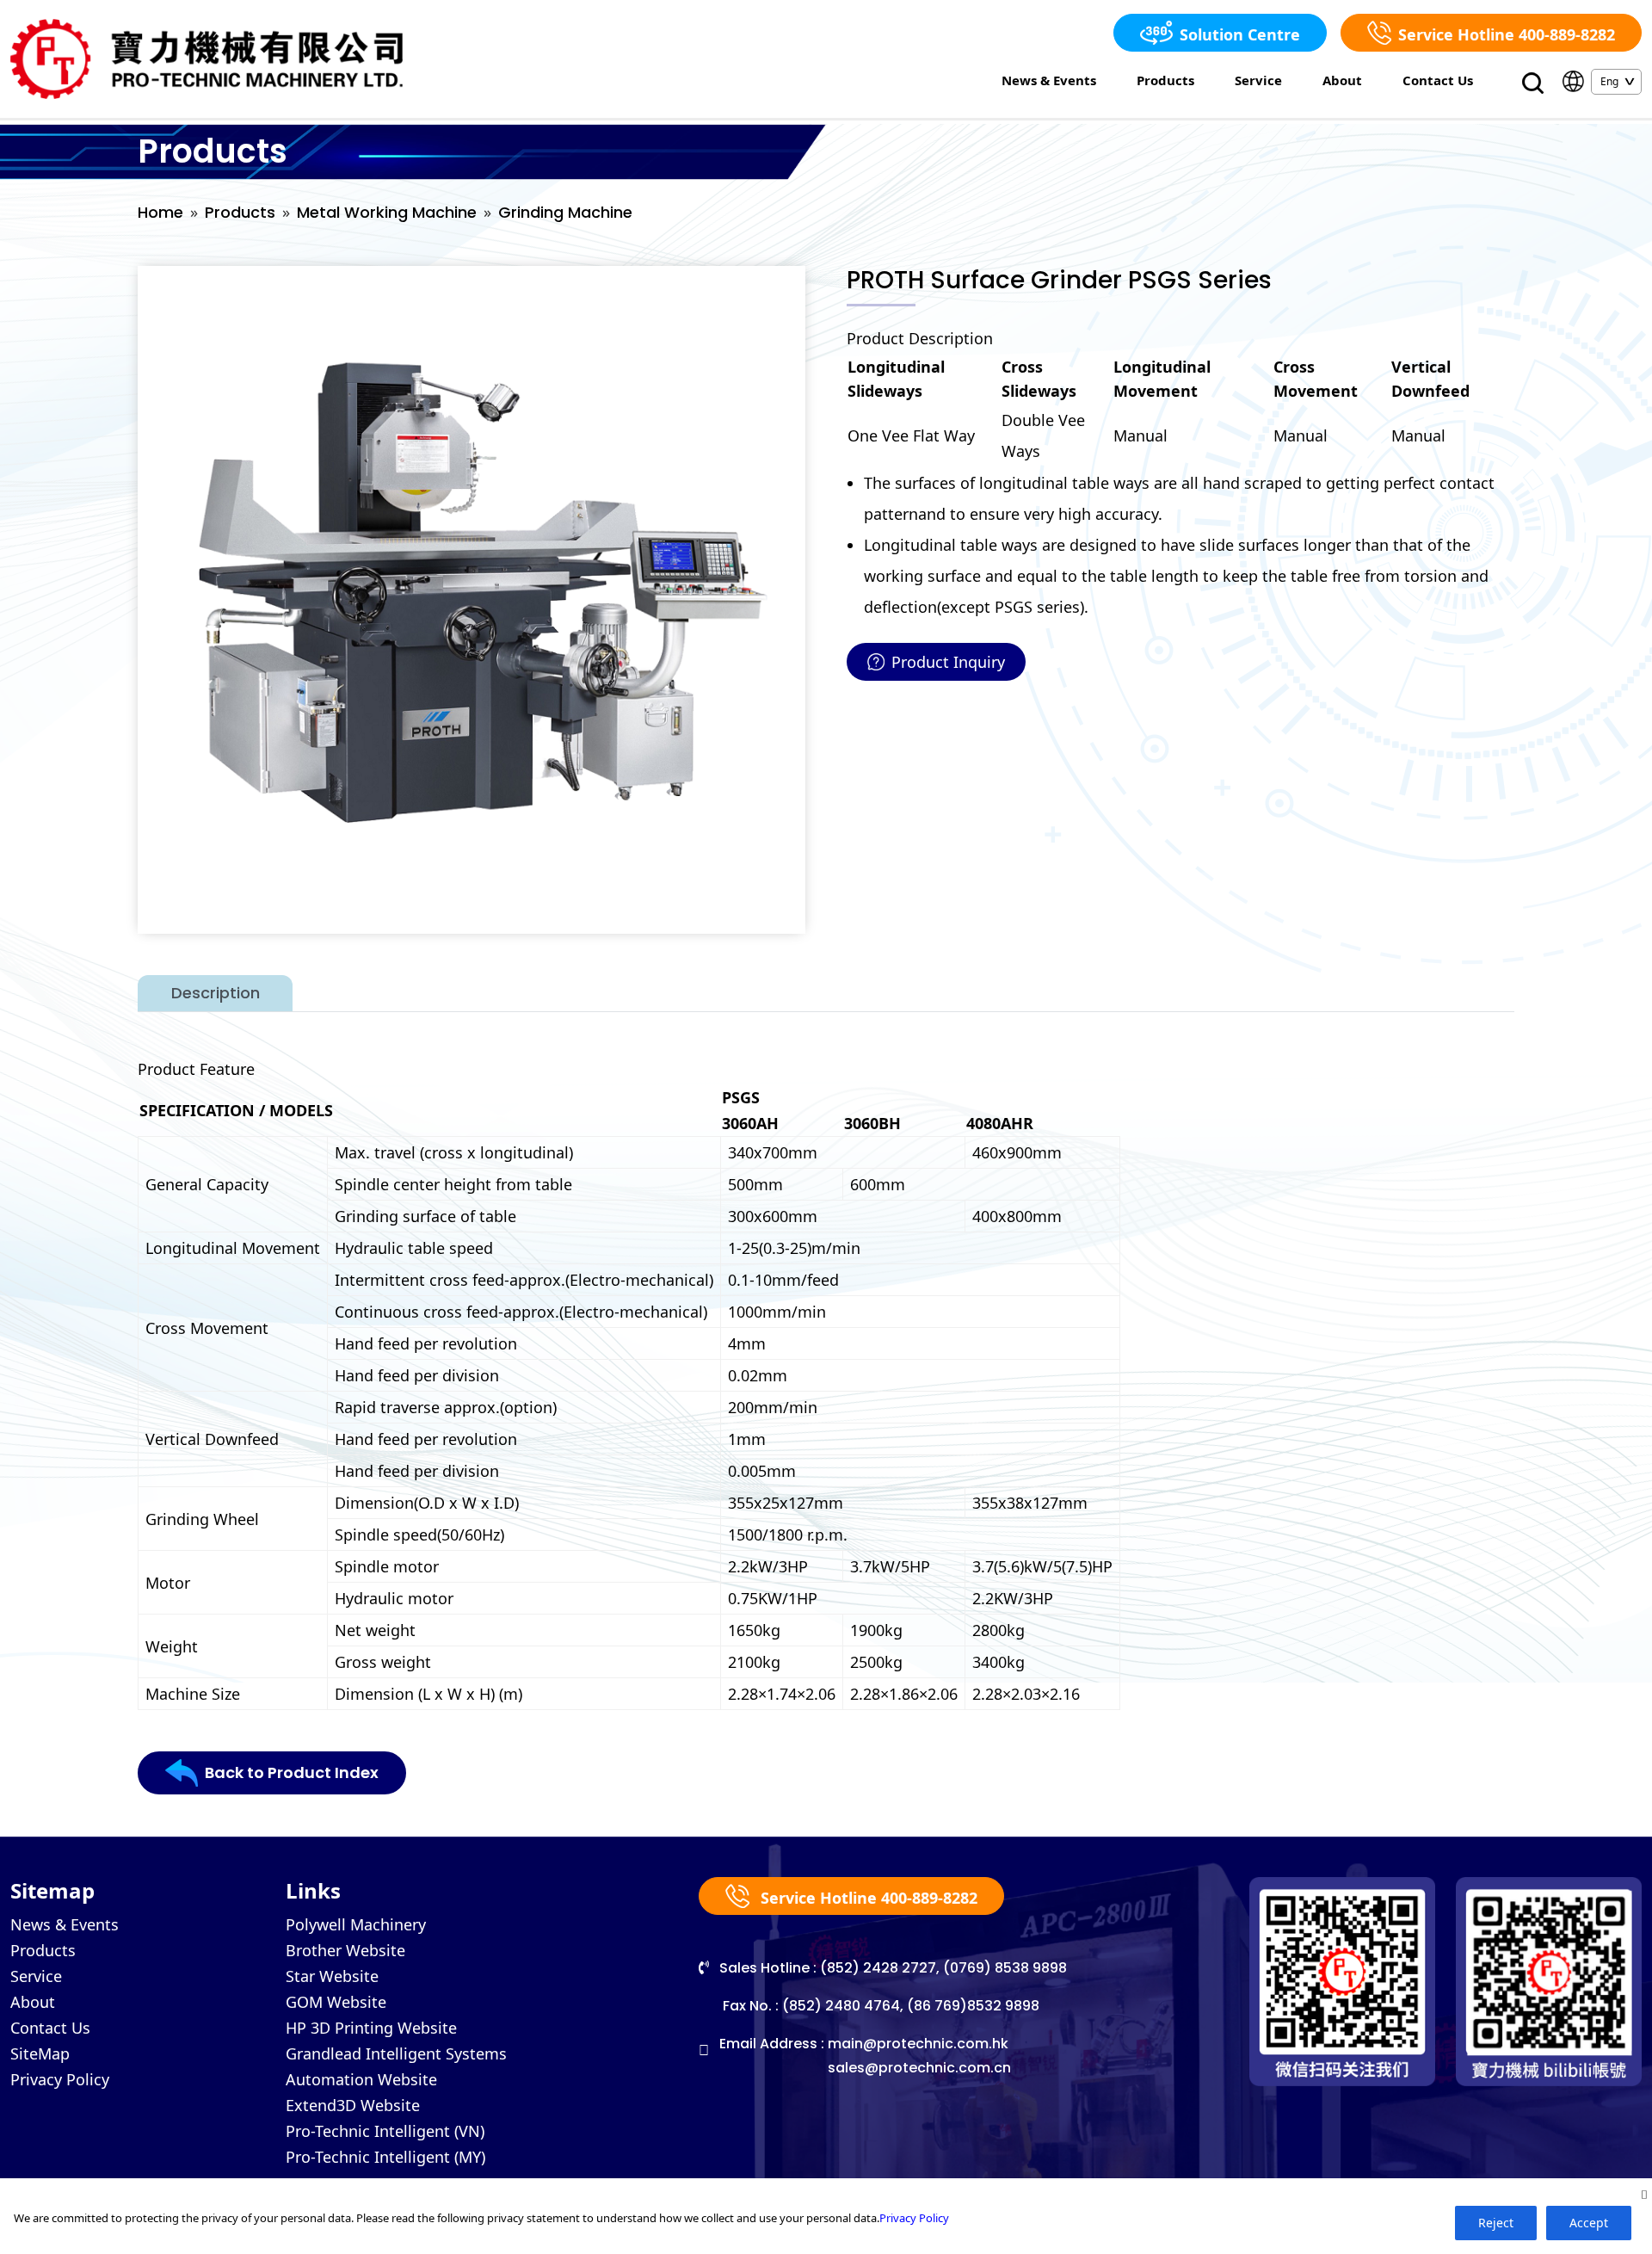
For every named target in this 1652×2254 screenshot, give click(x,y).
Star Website (332, 1976)
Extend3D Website (353, 2105)
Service (1258, 80)
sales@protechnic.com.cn (919, 2068)
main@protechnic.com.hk (918, 2044)
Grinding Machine (565, 212)
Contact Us (1438, 80)
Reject (1496, 2223)
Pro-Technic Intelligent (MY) (385, 2157)
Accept (1589, 2223)
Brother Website (345, 1950)
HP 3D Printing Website (371, 2028)
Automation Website (361, 2079)
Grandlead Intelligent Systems (396, 2053)
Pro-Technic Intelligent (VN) (385, 2131)
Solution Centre (1240, 34)
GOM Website (336, 2002)
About (1342, 80)
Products (1165, 80)
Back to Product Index (292, 1772)
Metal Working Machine (387, 212)
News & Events (1049, 80)
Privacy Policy (60, 2079)
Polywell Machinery (356, 1924)
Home (160, 212)
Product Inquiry (948, 662)
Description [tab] (216, 993)
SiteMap (40, 2053)
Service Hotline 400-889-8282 (1507, 34)
